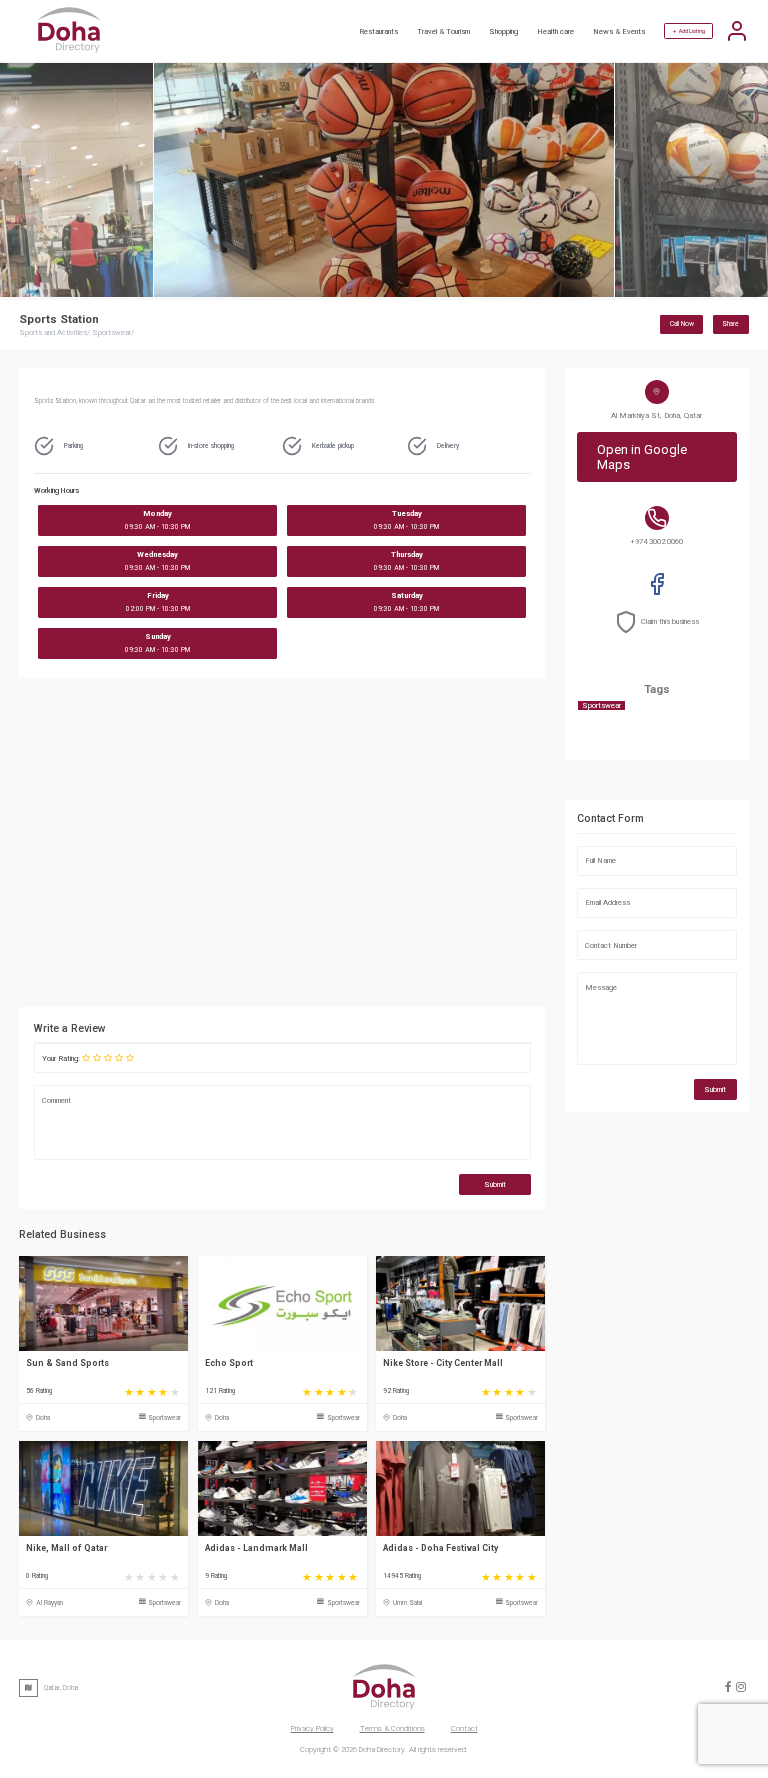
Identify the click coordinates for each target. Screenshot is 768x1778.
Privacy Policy (312, 1728)
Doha (43, 1418)
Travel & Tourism (443, 31)
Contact (464, 1728)
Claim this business (670, 621)
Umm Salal (407, 1603)
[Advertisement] (374, 848)
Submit (495, 1184)
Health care (555, 31)
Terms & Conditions (392, 1728)
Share (730, 324)
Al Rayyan (49, 1603)
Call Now (682, 324)
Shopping (503, 31)
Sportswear (164, 1418)
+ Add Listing (689, 31)
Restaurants (378, 31)
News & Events (619, 31)
